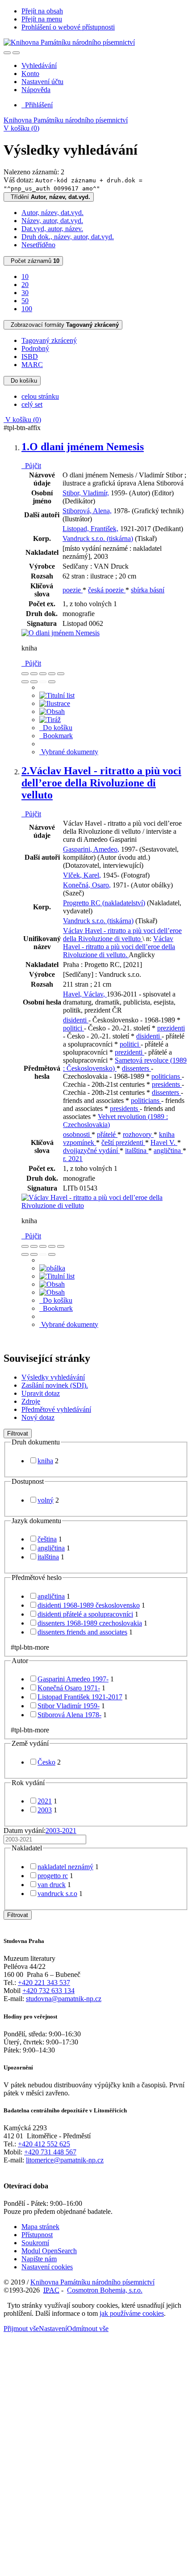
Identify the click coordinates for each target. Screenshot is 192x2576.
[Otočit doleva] (25, 682)
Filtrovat (18, 1434)
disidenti (76, 1020)
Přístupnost (37, 2235)
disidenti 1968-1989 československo (89, 1605)
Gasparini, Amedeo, (91, 849)
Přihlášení (37, 105)
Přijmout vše (21, 2329)
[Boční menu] (7, 53)
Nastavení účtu (42, 82)
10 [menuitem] (25, 277)
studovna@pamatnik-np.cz (64, 1999)
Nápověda (36, 90)
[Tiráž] (50, 720)
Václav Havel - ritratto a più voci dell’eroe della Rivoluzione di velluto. (119, 947)
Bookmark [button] (56, 736)
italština (137, 1151)
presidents (167, 1084)
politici (73, 1028)
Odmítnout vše (88, 2329)
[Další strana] (52, 682)
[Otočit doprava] (34, 682)
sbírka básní (148, 590)
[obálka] (52, 1268)
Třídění (49, 197)
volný (46, 1500)
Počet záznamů (33, 261)
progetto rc (53, 1876)
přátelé (107, 1134)
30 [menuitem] (25, 293)
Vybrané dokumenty (69, 752)
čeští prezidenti (123, 1142)
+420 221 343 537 (44, 1983)
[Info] (61, 674)
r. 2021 (73, 1159)
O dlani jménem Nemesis (83, 447)
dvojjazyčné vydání (91, 1151)
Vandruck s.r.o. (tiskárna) (98, 538)
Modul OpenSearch (49, 2251)
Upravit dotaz (41, 1393)
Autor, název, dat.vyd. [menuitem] (52, 213)
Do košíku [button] (56, 728)
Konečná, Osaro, (87, 885)
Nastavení (53, 2329)
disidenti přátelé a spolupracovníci (85, 1614)
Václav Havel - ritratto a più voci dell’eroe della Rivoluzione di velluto (101, 783)
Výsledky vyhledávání (53, 1377)
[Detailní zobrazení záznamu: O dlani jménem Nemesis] (61, 633)
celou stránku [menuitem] (40, 396)
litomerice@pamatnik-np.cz (65, 2160)
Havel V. (164, 1142)
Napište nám (39, 2259)
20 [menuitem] (25, 285)
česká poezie (107, 590)
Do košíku (22, 381)
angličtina (168, 1151)
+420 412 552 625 (44, 2144)
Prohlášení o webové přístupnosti (68, 27)
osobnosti (77, 1134)
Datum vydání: (40, 1831)
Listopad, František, (90, 529)
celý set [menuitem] (32, 404)
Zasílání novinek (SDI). (55, 1385)
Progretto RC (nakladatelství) (104, 903)
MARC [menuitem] (32, 365)
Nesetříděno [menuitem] (38, 245)
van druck (52, 1885)
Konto (30, 74)
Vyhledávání (39, 65)
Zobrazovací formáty (63, 325)
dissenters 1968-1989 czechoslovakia (90, 1623)
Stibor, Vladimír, (86, 493)
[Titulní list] (57, 695)
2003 (45, 1810)
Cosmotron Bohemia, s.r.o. (105, 2290)
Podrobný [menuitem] (35, 348)
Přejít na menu (42, 19)
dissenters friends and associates (82, 1632)
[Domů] (69, 42)
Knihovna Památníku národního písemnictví (66, 120)
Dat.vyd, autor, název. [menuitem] (52, 229)
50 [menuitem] (25, 301)
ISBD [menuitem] (30, 357)
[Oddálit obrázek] (34, 674)
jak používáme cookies (132, 2313)
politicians (167, 1076)
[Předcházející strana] (43, 682)
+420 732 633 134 (48, 1991)
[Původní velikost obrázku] (43, 674)
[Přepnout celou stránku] (52, 674)
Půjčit (31, 466)
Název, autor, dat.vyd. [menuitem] (52, 221)
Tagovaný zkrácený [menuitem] (49, 340)
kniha (45, 1461)
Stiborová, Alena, (87, 511)
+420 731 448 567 (50, 2152)
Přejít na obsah (42, 11)
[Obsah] (52, 712)
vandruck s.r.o (57, 1894)
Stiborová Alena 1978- (69, 1715)
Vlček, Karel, (82, 875)
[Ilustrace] (55, 703)
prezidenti (171, 1028)
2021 (45, 1801)
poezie (73, 590)
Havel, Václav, (85, 994)
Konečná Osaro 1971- (69, 1688)
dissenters (136, 1068)
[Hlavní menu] (16, 53)
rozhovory (138, 1134)
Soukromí (35, 2243)
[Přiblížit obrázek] (25, 674)
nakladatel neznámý (65, 1867)
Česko (46, 1762)
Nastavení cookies (47, 2267)
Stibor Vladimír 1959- (69, 1706)
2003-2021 (61, 1831)
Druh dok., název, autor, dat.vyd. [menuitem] (68, 237)
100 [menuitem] (27, 309)
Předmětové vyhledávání (56, 1409)
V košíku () (21, 128)
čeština (47, 1539)
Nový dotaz (38, 1417)
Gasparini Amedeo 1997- (73, 1679)
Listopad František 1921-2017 (80, 1697)
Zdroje (31, 1401)
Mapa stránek (40, 2227)
